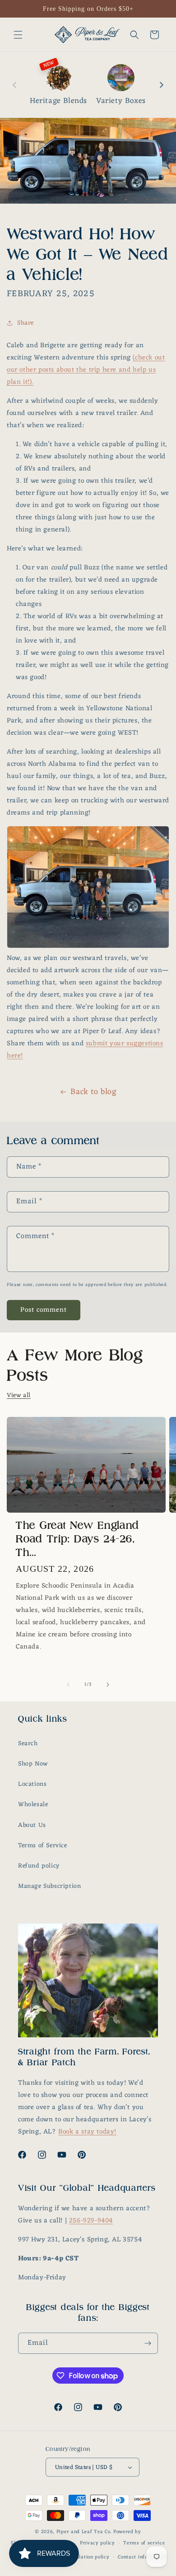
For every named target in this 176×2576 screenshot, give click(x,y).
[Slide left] (68, 1685)
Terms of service (144, 2543)
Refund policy (39, 1866)
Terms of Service (43, 1846)
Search (28, 1744)
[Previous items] (14, 85)
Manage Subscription (49, 1886)
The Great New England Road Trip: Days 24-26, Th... (78, 1539)
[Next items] (162, 85)
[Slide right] (108, 1685)
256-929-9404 (91, 2221)
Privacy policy (97, 2543)
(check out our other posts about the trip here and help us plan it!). (86, 370)
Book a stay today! (87, 2132)
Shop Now (33, 1764)
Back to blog (93, 1092)
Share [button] (25, 323)
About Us (32, 1825)
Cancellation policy (86, 2557)
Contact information (142, 2557)
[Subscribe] (148, 2343)
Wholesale (33, 1805)
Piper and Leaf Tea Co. (84, 2532)
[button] (18, 35)
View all (19, 1395)
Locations (32, 1784)
